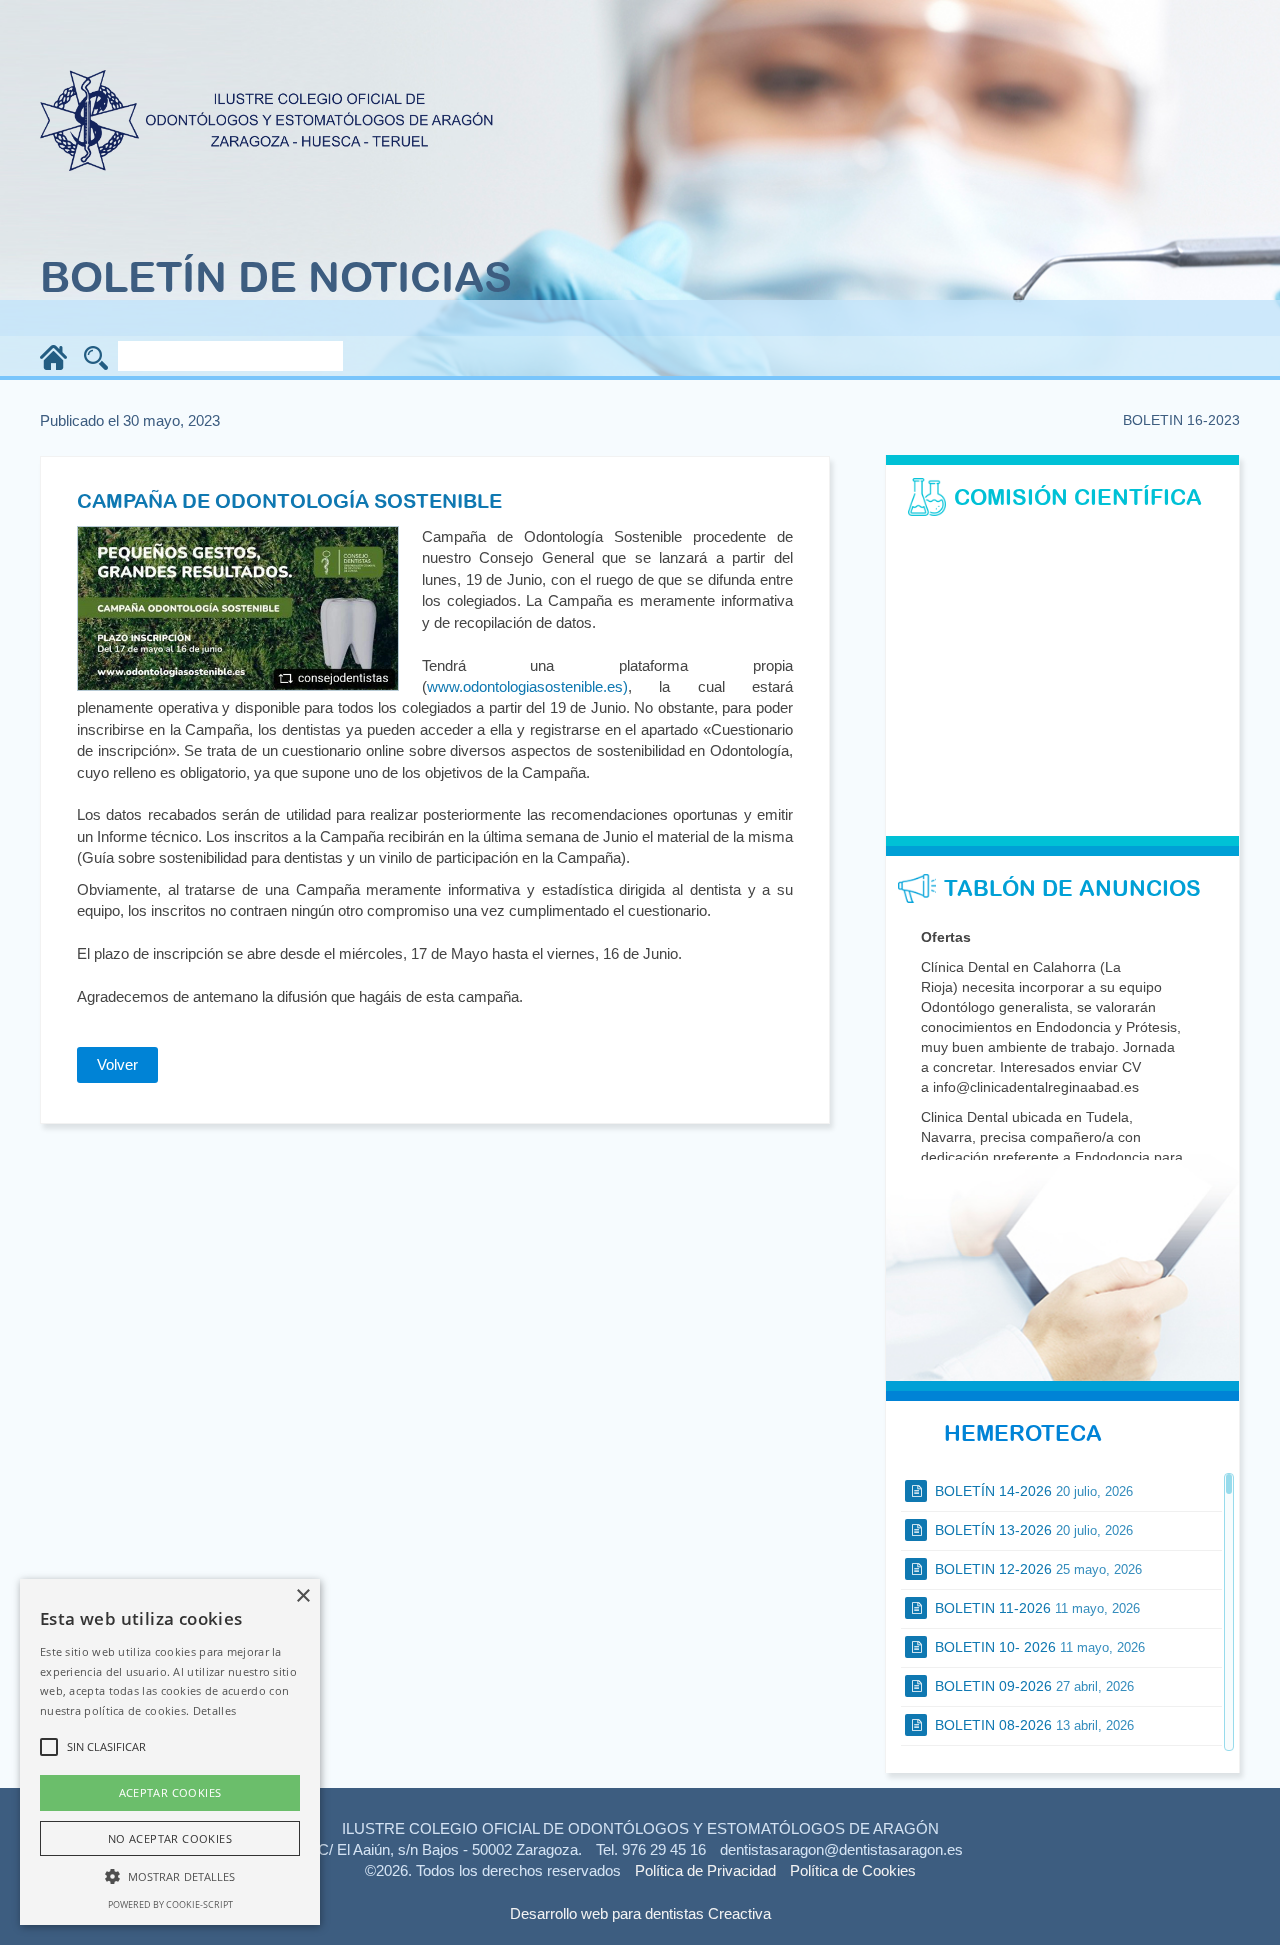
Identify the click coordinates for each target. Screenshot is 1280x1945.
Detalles (214, 1710)
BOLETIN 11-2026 (1035, 1608)
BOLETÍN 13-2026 (1032, 1530)
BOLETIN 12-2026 (1036, 1569)
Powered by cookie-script (170, 1904)
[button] (170, 1875)
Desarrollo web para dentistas (607, 1913)
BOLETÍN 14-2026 (1032, 1491)
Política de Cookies (853, 1870)
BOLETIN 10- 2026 (1038, 1647)
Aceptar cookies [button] (170, 1792)
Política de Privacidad (705, 1870)
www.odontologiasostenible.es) (527, 686)
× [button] (302, 1596)
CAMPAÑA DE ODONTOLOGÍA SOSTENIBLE (289, 500)
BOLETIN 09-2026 (1032, 1686)
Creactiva (739, 1913)
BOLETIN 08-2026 (1032, 1725)
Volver (117, 1064)
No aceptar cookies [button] (170, 1838)
